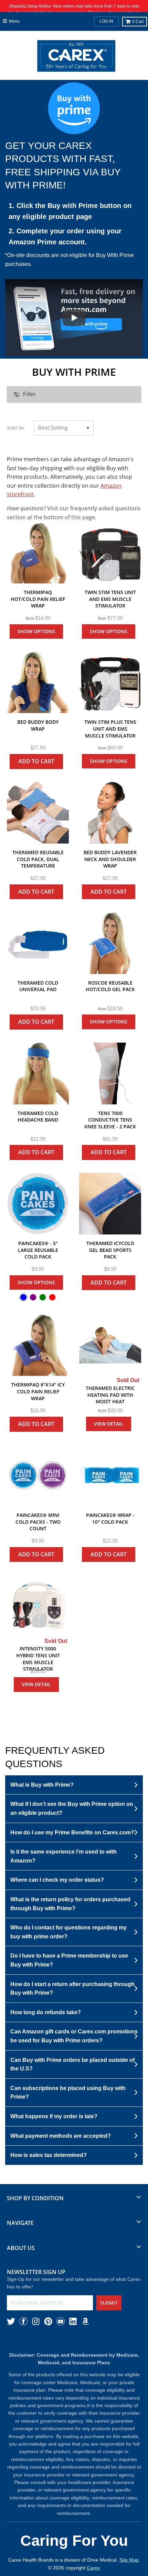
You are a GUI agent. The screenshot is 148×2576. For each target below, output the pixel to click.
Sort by (16, 428)
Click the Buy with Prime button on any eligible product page (70, 211)
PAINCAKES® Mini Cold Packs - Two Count (38, 1522)
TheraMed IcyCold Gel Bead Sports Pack (110, 1250)
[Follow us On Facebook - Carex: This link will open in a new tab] (23, 2321)
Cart (138, 22)
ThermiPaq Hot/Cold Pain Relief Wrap (38, 599)
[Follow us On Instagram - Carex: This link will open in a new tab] (36, 2321)
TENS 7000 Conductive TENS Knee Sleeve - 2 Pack (110, 1120)
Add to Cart (36, 761)
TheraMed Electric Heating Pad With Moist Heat (110, 1395)
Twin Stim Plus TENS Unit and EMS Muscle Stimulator (110, 729)
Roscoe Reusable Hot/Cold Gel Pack (110, 986)
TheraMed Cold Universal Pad (38, 986)
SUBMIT (109, 2303)
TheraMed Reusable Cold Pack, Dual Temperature (38, 859)
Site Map (129, 2560)
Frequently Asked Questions (55, 1757)
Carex (93, 2568)
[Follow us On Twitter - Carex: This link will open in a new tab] (11, 2321)
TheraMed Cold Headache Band (38, 1117)
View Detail (109, 1424)
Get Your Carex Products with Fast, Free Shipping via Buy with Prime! (63, 166)
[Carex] (76, 57)
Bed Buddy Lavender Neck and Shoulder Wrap (110, 859)
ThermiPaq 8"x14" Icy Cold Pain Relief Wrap (38, 1391)
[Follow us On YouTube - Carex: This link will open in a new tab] (61, 2321)
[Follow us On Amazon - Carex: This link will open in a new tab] (85, 2321)
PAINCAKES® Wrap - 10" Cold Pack (110, 1518)
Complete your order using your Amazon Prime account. (65, 236)
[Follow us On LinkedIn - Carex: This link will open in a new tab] (73, 2321)
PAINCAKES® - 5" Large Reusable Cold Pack (38, 1250)
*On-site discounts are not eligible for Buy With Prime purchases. (70, 260)
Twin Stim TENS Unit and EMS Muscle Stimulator (110, 599)
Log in (106, 21)
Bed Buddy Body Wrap (38, 725)
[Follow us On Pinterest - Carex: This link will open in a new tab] (48, 2321)
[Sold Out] (110, 1345)
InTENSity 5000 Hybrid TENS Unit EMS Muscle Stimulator (38, 1659)
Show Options (36, 631)
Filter (29, 394)
